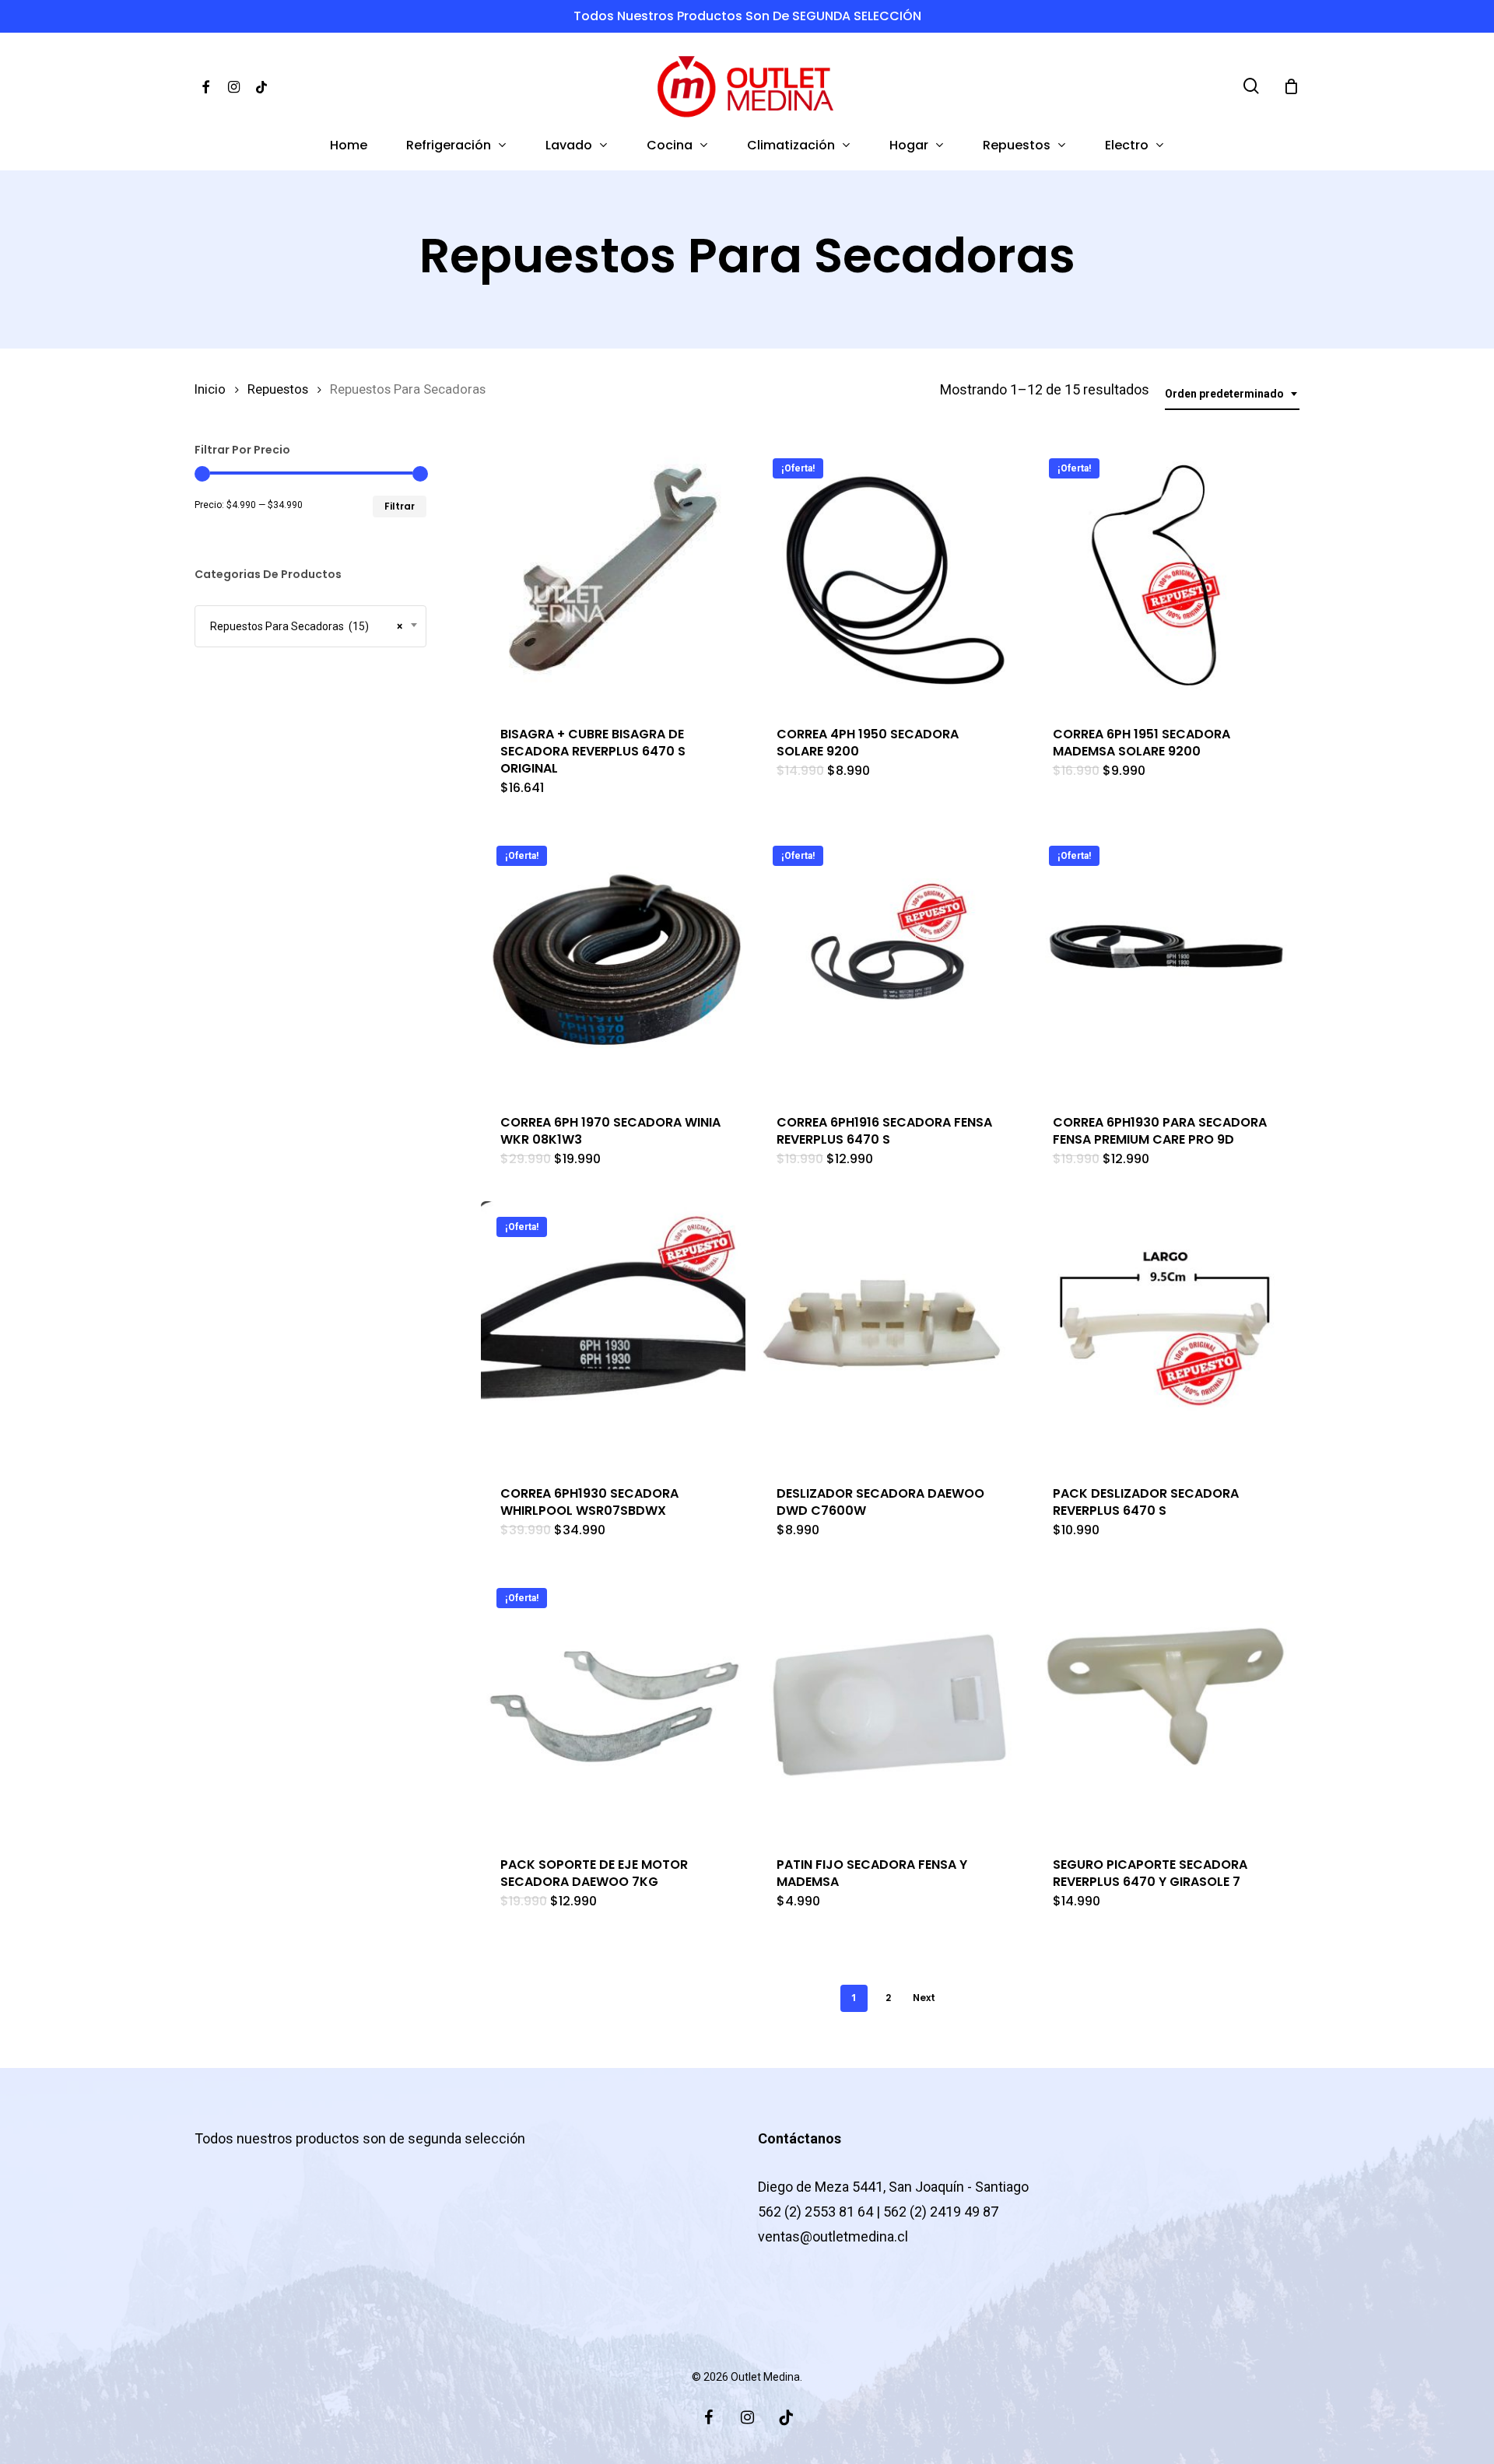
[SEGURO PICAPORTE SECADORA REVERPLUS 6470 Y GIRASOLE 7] (1166, 1705)
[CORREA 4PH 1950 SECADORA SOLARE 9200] (889, 575)
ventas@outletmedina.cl (833, 2236)
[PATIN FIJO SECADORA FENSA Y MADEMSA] (889, 1705)
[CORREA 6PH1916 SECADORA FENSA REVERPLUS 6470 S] (889, 962)
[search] (1251, 86)
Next (924, 1998)
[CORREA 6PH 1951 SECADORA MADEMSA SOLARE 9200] (1166, 575)
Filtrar (400, 506)
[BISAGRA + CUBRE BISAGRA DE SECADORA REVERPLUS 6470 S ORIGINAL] (613, 575)
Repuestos (278, 389)
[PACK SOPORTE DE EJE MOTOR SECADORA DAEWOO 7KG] (613, 1705)
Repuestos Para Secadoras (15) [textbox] (303, 626)
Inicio (210, 389)
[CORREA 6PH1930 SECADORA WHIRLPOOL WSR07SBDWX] (613, 1334)
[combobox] (1232, 394)
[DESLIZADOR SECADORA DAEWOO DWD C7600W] (889, 1334)
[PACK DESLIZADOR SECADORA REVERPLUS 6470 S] (1166, 1334)
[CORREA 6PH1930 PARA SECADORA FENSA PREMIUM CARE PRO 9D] (1166, 962)
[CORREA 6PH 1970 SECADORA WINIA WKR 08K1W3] (613, 962)
